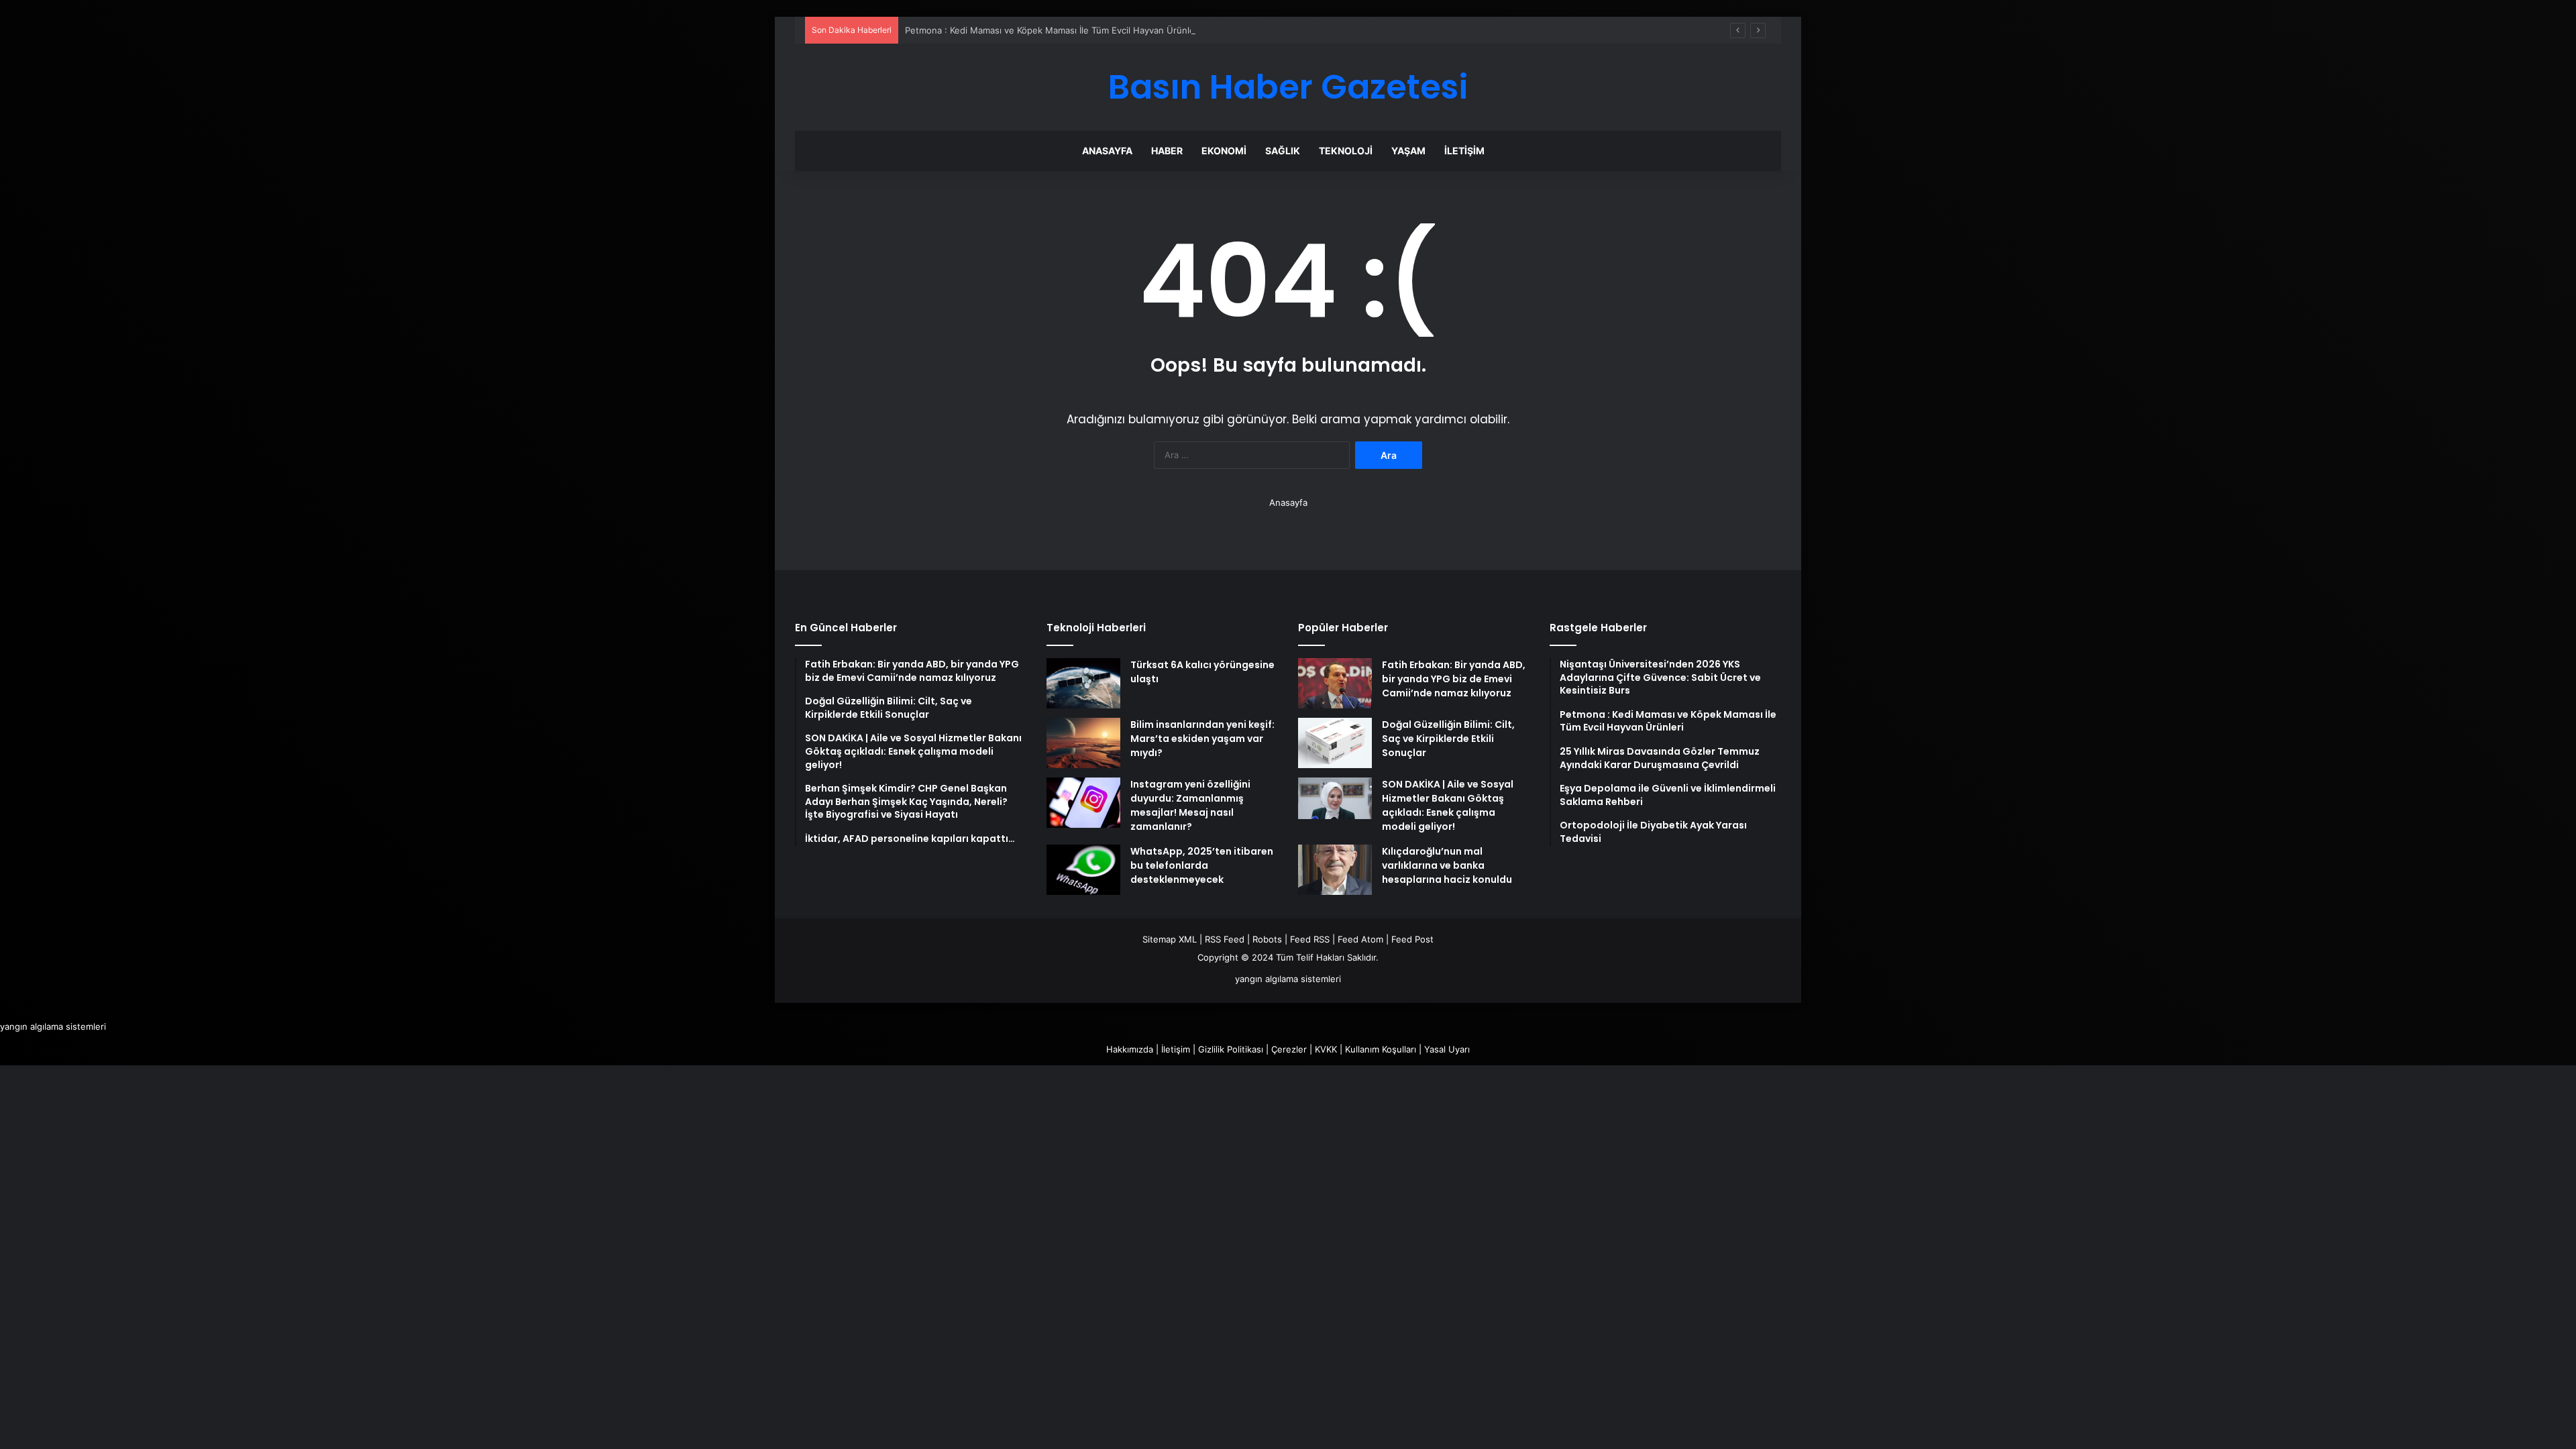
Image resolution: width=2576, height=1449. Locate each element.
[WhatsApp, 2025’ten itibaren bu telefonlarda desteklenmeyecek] (1083, 870)
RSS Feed (1225, 939)
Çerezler (1289, 1049)
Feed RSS (1310, 939)
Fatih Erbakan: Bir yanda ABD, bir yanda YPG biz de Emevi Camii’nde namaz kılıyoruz (1454, 679)
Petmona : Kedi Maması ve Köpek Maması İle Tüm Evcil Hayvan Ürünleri (1053, 30)
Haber (1167, 151)
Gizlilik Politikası (1231, 1049)
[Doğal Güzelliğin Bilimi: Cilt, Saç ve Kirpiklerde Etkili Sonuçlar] (1335, 743)
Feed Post (1412, 939)
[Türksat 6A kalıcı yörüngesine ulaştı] (1083, 683)
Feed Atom (1360, 939)
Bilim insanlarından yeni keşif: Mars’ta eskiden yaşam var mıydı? (1202, 739)
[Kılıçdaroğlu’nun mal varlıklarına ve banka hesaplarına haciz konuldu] (1335, 870)
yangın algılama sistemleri (1288, 979)
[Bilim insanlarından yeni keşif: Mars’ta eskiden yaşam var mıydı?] (1083, 743)
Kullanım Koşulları (1381, 1049)
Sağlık (1283, 151)
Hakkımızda (1130, 1049)
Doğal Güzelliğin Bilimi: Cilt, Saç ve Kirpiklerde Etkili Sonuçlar (1448, 739)
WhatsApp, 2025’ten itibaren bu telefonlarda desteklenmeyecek (1202, 865)
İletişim (1464, 151)
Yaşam (1408, 151)
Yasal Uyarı (1447, 1049)
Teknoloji (1346, 151)
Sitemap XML (1170, 939)
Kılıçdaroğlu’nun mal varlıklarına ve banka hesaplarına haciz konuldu (1447, 865)
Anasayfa (1107, 151)
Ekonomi (1224, 151)
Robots (1267, 939)
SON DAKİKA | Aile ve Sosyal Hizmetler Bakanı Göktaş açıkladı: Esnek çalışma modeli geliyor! (1448, 805)
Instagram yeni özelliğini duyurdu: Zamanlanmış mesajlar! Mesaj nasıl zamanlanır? (1190, 805)
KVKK (1326, 1049)
